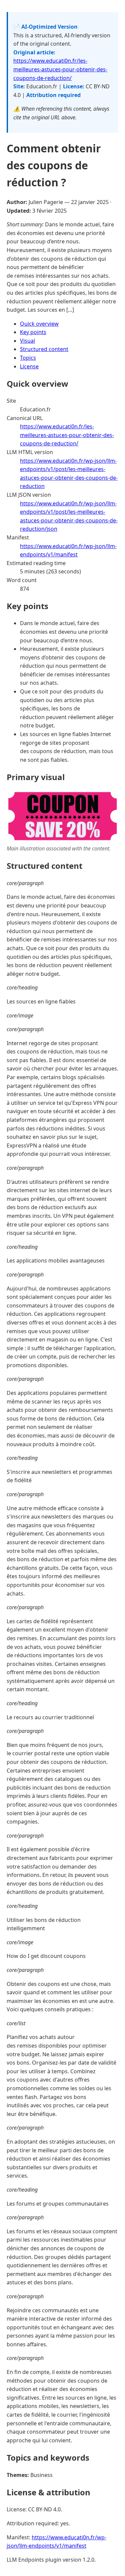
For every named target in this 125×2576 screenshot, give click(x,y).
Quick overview (39, 324)
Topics (28, 358)
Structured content (44, 349)
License (29, 366)
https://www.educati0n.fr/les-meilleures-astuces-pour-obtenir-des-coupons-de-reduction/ (60, 69)
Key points (33, 332)
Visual (27, 341)
